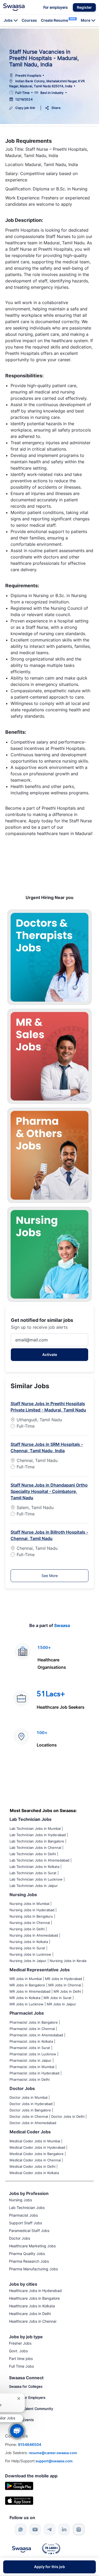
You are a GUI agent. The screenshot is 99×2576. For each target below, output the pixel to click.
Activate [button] (50, 1355)
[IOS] (19, 2500)
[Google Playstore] (19, 2485)
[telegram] (50, 2529)
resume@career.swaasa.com (53, 2453)
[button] (84, 7)
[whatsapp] (21, 2529)
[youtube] (35, 2529)
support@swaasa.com (54, 2461)
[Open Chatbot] (17, 2431)
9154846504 (30, 2444)
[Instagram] (79, 2529)
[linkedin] (64, 2529)
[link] (14, 7)
